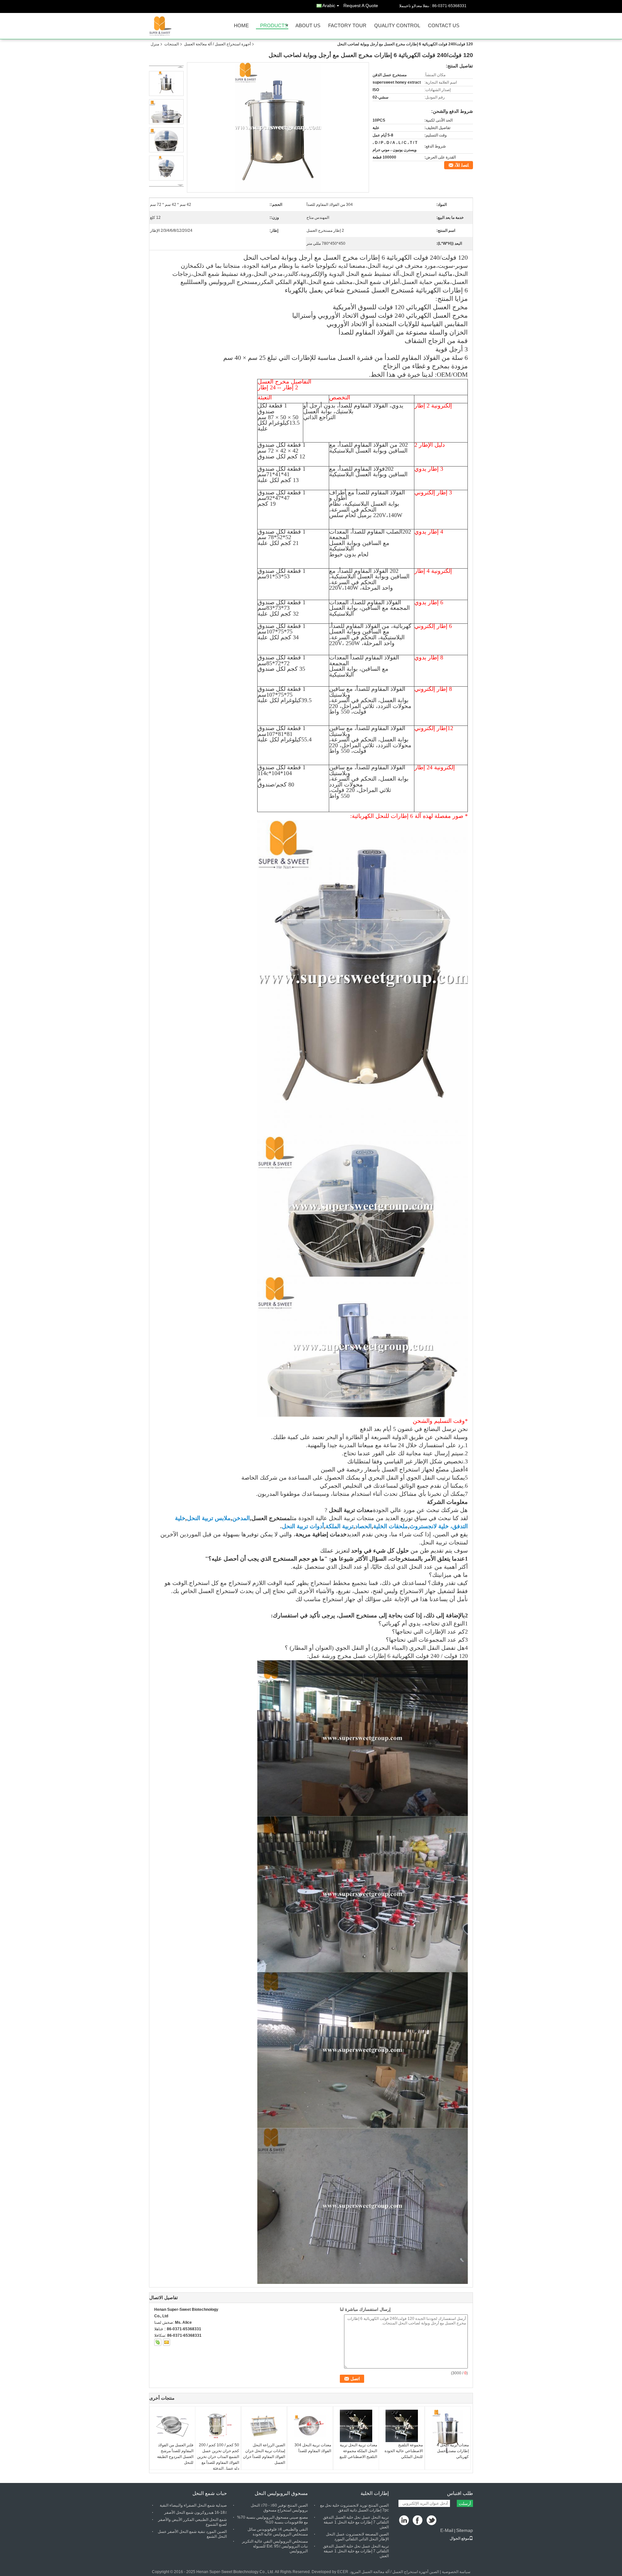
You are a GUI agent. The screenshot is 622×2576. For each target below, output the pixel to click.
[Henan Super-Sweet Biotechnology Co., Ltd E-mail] (167, 2342)
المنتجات (172, 44)
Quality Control (397, 26)
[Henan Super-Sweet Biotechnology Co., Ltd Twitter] (432, 2521)
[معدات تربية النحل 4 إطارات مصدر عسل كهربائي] (448, 2432)
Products (274, 26)
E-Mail (447, 2530)
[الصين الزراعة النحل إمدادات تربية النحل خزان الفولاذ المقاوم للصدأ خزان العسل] (264, 2426)
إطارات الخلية (375, 2493)
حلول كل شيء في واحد (380, 1551)
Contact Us (444, 26)
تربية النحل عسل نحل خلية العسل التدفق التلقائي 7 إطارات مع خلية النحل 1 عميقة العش (356, 2522)
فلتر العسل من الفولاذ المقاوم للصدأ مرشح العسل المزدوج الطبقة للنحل (175, 2454)
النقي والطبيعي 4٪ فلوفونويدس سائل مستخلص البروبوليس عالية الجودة (278, 2532)
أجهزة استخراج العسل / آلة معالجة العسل (217, 44)
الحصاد (363, 1526)
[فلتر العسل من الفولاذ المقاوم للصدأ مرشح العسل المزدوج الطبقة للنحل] (172, 2426)
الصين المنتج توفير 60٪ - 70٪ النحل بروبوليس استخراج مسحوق (279, 2508)
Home (241, 26)
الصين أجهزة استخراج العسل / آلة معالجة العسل (400, 2572)
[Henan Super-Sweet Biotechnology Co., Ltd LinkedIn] (404, 2521)
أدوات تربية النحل (303, 1526)
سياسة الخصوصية (456, 2572)
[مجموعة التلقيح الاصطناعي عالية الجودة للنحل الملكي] (402, 2426)
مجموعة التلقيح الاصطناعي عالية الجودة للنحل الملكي (404, 2451)
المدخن (241, 1518)
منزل (155, 44)
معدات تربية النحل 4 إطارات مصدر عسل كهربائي (453, 2451)
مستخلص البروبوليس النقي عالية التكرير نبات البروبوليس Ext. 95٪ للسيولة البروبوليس (275, 2546)
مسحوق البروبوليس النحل (281, 2493)
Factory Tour (347, 26)
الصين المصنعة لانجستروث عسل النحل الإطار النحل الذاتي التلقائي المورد (357, 2537)
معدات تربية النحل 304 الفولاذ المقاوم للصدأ (313, 2448)
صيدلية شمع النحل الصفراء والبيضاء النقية (193, 2505)
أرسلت (465, 2504)
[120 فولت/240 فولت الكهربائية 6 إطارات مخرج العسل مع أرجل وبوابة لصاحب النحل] (278, 127)
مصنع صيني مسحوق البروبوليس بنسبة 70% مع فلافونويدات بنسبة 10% (272, 2520)
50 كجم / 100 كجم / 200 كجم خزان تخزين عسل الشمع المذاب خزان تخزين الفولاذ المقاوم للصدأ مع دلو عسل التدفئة (218, 2457)
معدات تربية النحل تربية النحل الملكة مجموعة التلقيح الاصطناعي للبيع (358, 2451)
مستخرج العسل (271, 1518)
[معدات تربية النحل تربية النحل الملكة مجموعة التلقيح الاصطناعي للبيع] (356, 2426)
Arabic (329, 6)
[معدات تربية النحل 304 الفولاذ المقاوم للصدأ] (310, 2426)
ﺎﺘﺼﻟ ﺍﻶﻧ (462, 165)
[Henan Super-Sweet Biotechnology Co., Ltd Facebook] (418, 2521)
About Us (308, 26)
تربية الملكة (340, 1526)
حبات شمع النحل (210, 2493)
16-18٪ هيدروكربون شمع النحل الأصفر (196, 2512)
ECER (343, 2572)
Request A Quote (361, 6)
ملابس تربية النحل (209, 1518)
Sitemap (465, 2530)
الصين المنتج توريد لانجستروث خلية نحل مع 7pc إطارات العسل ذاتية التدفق (354, 2508)
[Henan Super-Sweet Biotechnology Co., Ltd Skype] (158, 2342)
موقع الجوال (459, 2538)
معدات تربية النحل (351, 1510)
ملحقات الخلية (391, 1526)
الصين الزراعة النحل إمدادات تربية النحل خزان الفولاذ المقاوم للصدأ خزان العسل (264, 2454)
